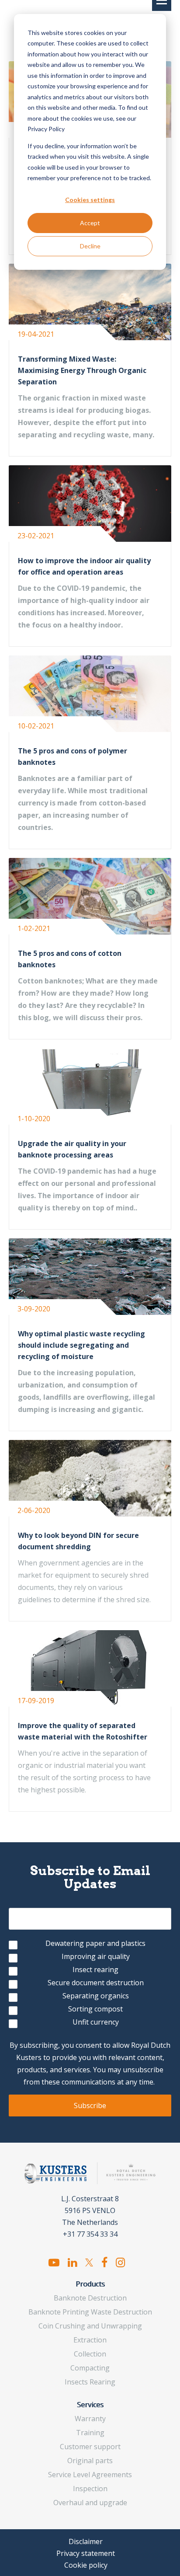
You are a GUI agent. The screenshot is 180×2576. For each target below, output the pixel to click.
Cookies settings (90, 200)
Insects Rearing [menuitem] (90, 2382)
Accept (90, 223)
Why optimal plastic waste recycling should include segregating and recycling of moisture (81, 1345)
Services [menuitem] (90, 2405)
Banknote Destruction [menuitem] (90, 2298)
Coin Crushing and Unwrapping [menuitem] (90, 2326)
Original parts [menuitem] (90, 2461)
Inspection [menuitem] (90, 2489)
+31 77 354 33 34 (90, 2234)
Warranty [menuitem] (90, 2419)
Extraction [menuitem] (90, 2340)
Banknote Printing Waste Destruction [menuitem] (90, 2312)
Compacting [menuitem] (90, 2368)
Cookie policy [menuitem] (86, 2565)
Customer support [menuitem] (90, 2447)
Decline (90, 246)
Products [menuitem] (90, 2284)
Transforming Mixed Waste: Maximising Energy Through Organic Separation (82, 370)
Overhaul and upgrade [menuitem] (90, 2503)
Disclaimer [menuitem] (86, 2541)
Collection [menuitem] (90, 2354)
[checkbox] (90, 1984)
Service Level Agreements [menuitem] (90, 2475)
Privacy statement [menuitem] (86, 2553)
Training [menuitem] (90, 2433)
